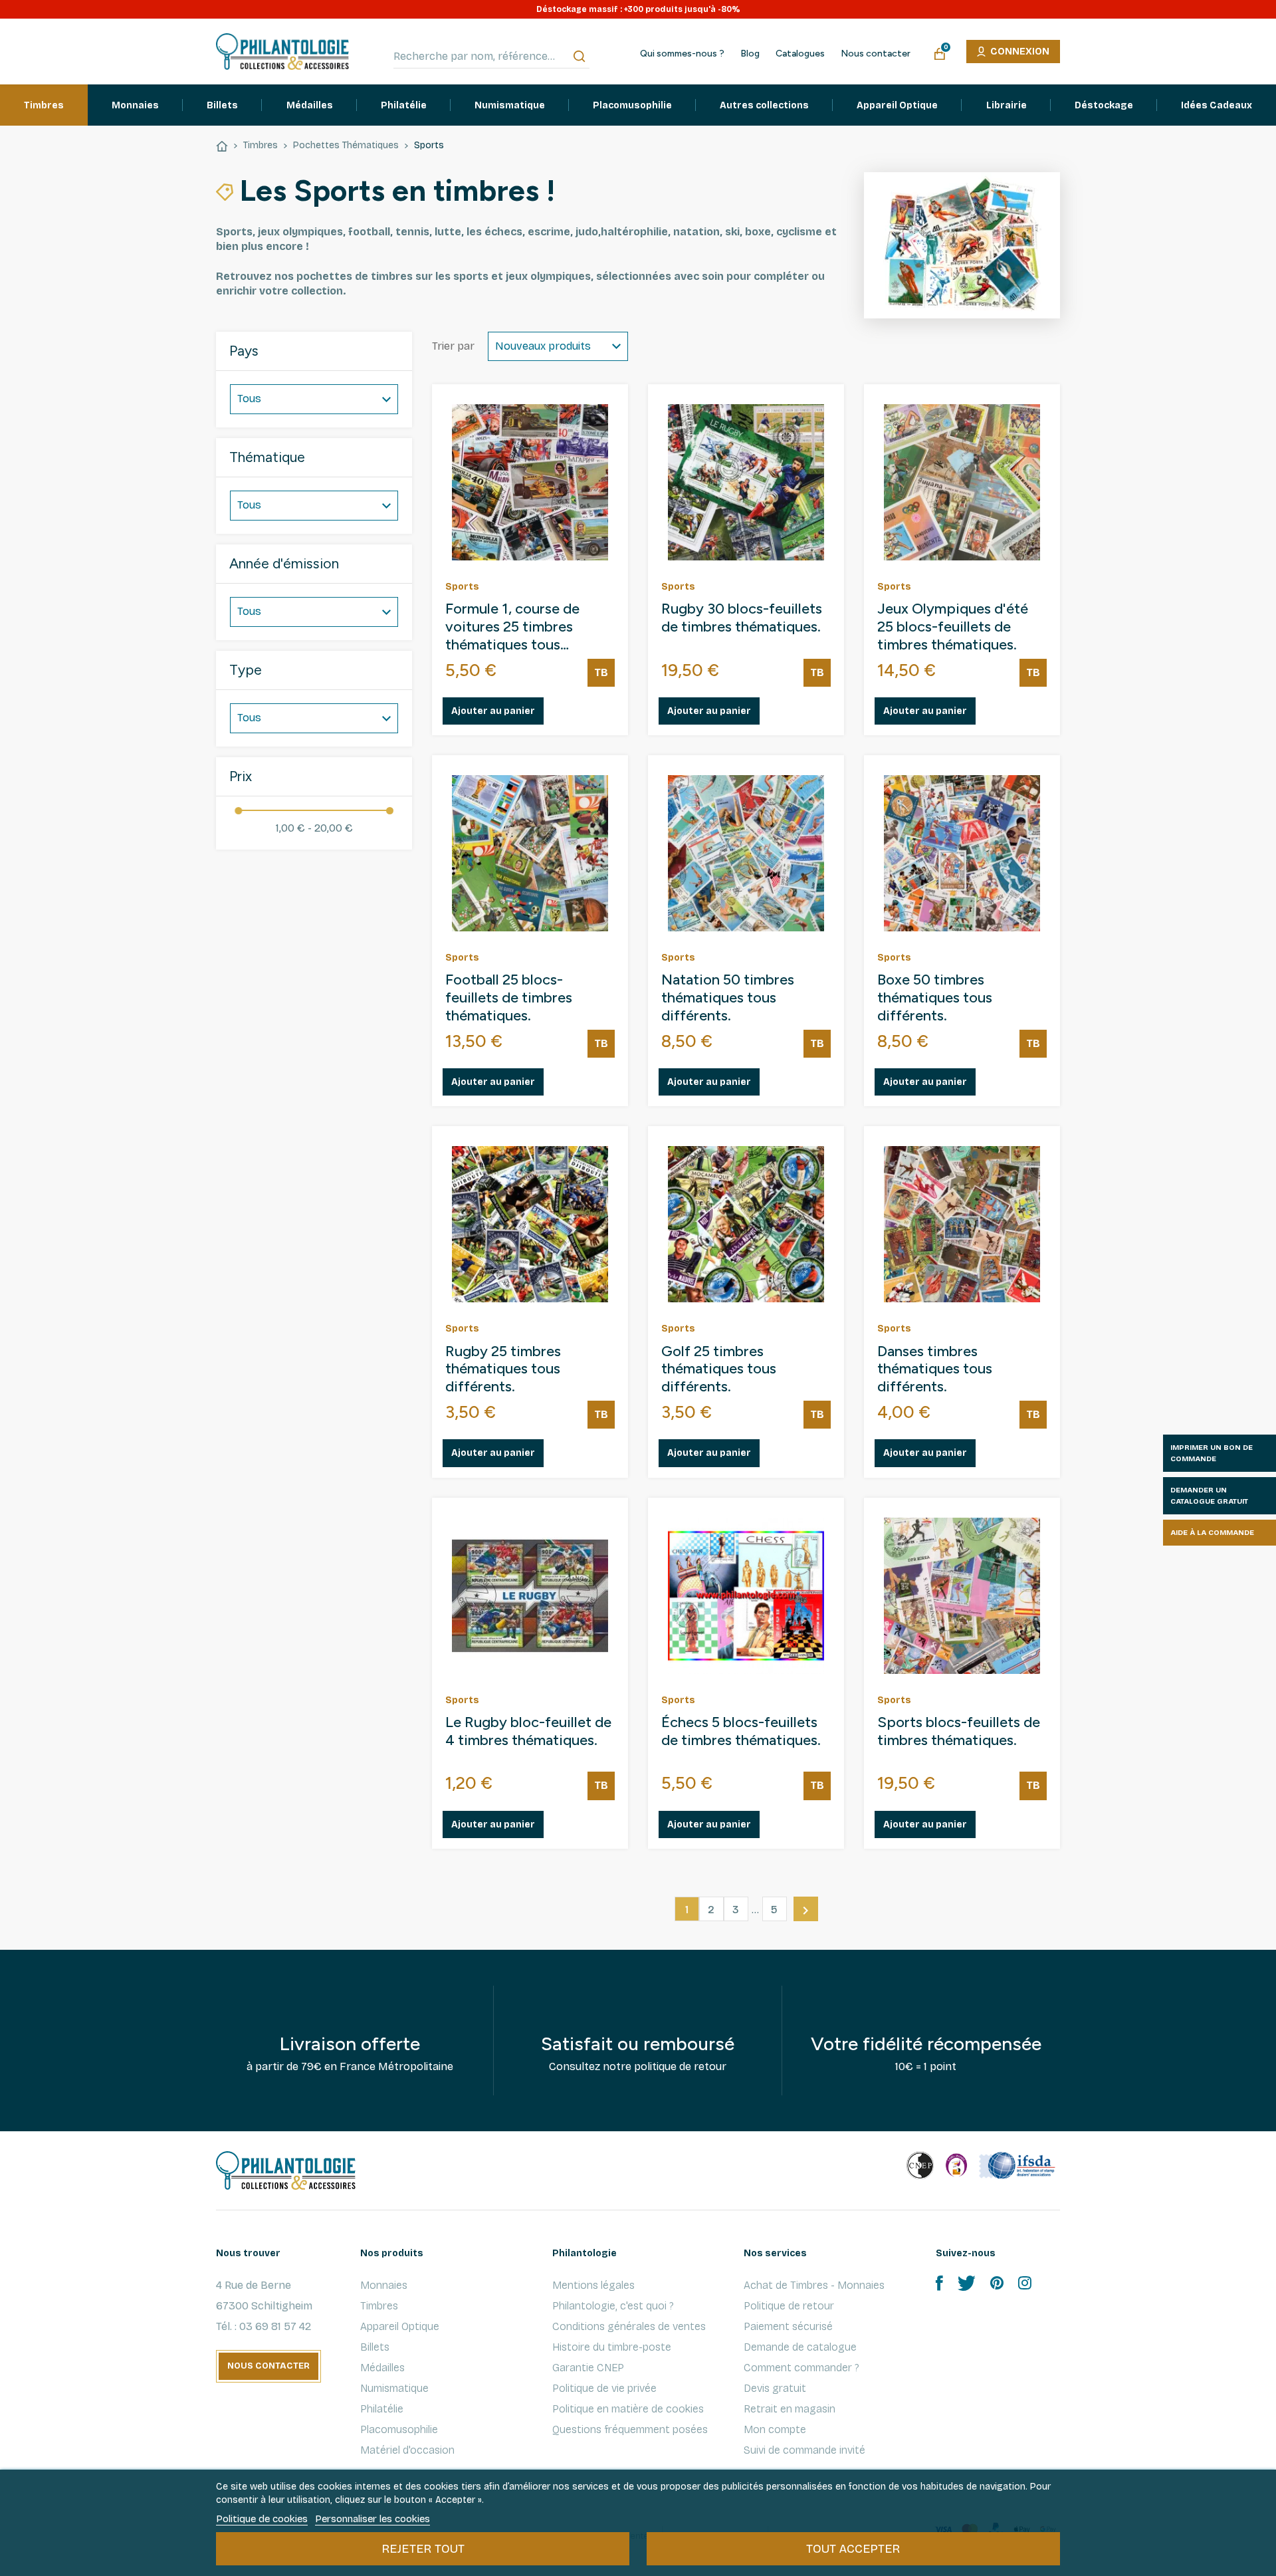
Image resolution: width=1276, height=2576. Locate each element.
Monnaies (384, 2285)
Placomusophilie (399, 2429)
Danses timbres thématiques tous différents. (935, 1369)
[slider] (238, 811)
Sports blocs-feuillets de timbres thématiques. (959, 1731)
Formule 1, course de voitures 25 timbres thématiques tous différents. (512, 627)
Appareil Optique (400, 2326)
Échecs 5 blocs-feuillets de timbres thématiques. (741, 1731)
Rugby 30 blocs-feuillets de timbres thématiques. (742, 618)
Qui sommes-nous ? (682, 54)
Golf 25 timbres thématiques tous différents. (719, 1369)
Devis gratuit (775, 2388)
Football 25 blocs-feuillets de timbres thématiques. (509, 998)
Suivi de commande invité (804, 2450)
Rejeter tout (423, 2549)
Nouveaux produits (543, 346)
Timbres (379, 2306)
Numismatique (394, 2388)
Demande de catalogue (800, 2347)
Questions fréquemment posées (630, 2429)
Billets (375, 2347)
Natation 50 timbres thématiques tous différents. (728, 998)
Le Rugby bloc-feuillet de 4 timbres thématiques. (528, 1731)
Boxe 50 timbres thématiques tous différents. (935, 998)
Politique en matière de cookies (628, 2409)
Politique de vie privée (604, 2388)
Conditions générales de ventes (629, 2326)
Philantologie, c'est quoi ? (613, 2306)
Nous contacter (876, 54)
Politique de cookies (262, 2519)
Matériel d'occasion (407, 2450)
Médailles (382, 2368)
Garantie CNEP (588, 2368)
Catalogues (800, 54)
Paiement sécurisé (788, 2326)
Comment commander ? (801, 2368)
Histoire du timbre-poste (612, 2347)
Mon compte (775, 2429)
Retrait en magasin (790, 2409)
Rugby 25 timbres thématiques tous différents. (503, 1369)
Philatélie (382, 2409)
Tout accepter (853, 2549)
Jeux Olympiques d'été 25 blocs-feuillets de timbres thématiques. (953, 627)
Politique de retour (789, 2306)
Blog (750, 54)
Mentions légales (593, 2285)
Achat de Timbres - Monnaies (814, 2285)
